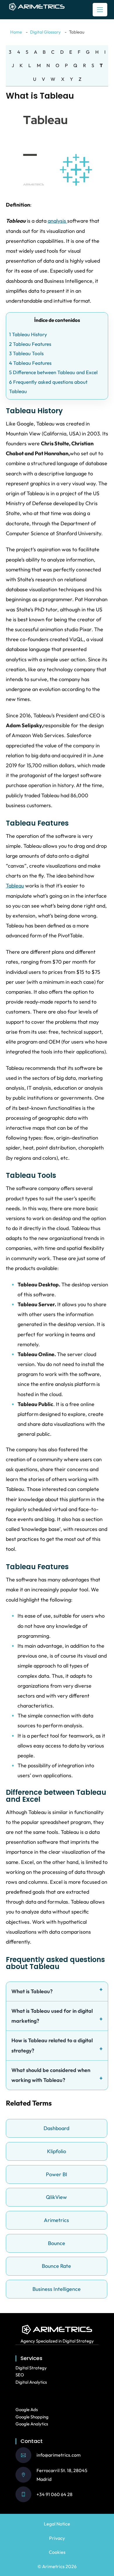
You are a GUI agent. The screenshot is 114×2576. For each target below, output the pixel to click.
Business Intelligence (57, 2289)
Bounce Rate (56, 2266)
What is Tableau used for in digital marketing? (52, 2016)
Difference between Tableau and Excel (53, 372)
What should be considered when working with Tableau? (51, 2075)
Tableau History (28, 334)
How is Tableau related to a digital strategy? (52, 2045)
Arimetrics (56, 2220)
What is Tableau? (32, 1991)
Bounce (57, 2243)
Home (16, 32)
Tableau (15, 886)
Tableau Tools (26, 353)
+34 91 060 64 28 (55, 2494)
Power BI (57, 2174)
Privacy (57, 2538)
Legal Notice (57, 2524)
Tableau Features (30, 344)
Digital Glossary (45, 32)
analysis (57, 221)
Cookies (57, 2552)
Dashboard (56, 2128)
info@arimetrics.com (59, 2455)
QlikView (56, 2197)
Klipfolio (57, 2151)
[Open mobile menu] (100, 10)
